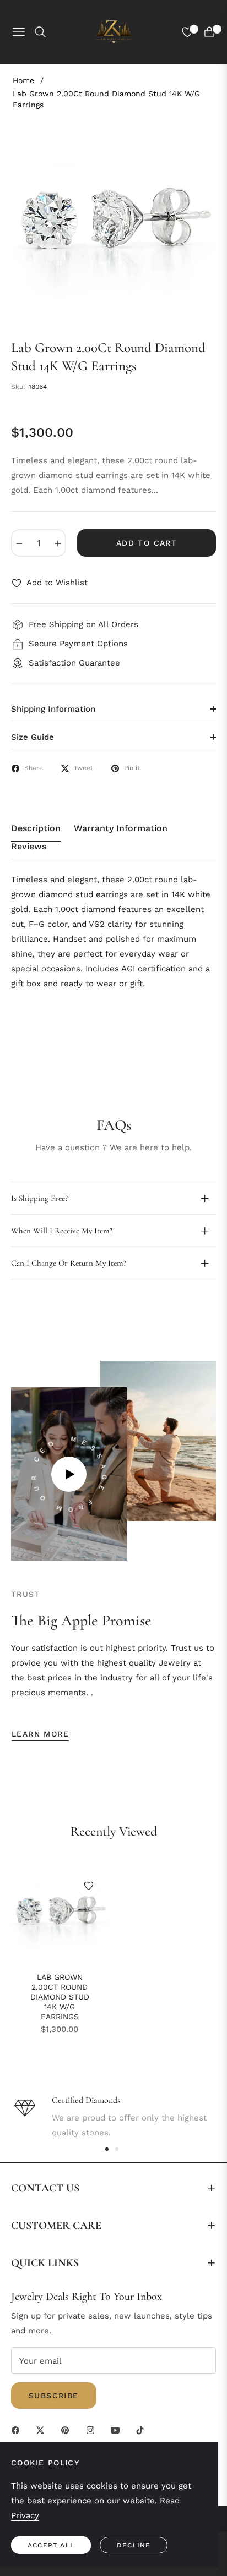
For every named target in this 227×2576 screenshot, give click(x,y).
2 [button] (117, 2149)
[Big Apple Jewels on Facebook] (18, 2429)
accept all (51, 2545)
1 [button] (107, 2149)
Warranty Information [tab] (121, 828)
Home (23, 80)
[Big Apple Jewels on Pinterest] (68, 2429)
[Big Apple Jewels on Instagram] (93, 2429)
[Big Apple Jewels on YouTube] (118, 2429)
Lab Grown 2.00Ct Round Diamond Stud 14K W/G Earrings (60, 1997)
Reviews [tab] (29, 846)
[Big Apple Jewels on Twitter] (43, 2429)
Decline (134, 2545)
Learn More (40, 1734)
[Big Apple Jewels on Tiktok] (143, 2429)
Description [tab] (36, 828)
